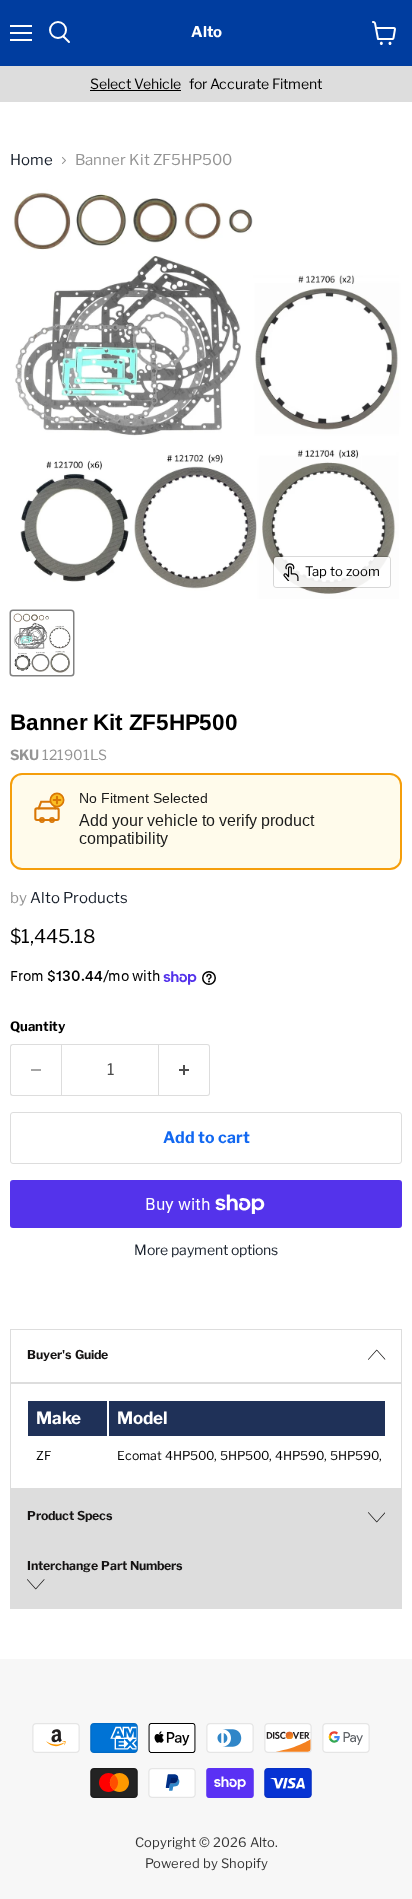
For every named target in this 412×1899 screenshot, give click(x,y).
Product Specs (70, 1515)
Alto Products (79, 898)
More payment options (206, 1250)
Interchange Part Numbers (105, 1565)
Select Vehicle (135, 84)
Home (31, 160)
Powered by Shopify (206, 1863)
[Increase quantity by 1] (184, 1070)
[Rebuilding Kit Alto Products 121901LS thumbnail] (42, 643)
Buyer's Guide (67, 1354)
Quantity (37, 1026)
